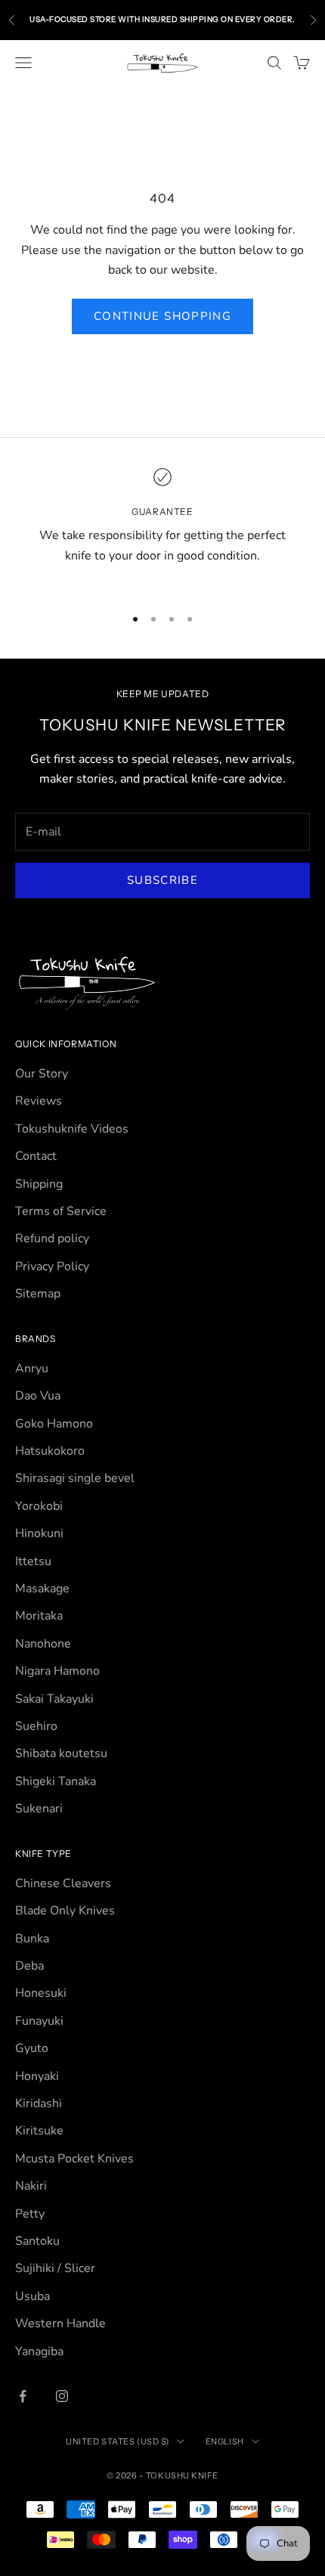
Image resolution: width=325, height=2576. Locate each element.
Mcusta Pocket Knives (74, 2159)
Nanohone (43, 1644)
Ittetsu (33, 1561)
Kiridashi (39, 2103)
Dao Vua (38, 1396)
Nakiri (31, 2186)
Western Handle (60, 2323)
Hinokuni (39, 1533)
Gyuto (32, 2048)
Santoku (37, 2241)
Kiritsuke (39, 2131)
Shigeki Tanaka (56, 1781)
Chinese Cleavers (63, 1883)
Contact (36, 1156)
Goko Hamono (54, 1424)
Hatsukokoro (50, 1451)
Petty (30, 2214)
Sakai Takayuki (54, 1699)
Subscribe (162, 880)
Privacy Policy (52, 1266)
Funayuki (39, 2021)
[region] (162, 527)
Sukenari (39, 1809)
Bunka (32, 1939)
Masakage (42, 1589)
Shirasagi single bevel (75, 1478)
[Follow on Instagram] (62, 2396)
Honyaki (37, 2076)
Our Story (42, 1074)
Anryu (32, 1369)
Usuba (32, 2296)
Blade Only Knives (65, 1911)
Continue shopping (162, 316)
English (225, 2441)
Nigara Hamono (57, 1671)
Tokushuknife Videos (72, 1129)
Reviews (39, 1101)
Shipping (39, 1184)
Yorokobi (39, 1506)
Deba (29, 1966)
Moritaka (39, 1616)
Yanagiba (39, 2351)
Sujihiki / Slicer (55, 2268)
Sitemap (38, 1294)
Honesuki (41, 1993)
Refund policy (52, 1238)
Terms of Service (61, 1211)
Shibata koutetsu (61, 1753)
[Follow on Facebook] (23, 2396)
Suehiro (36, 1726)
